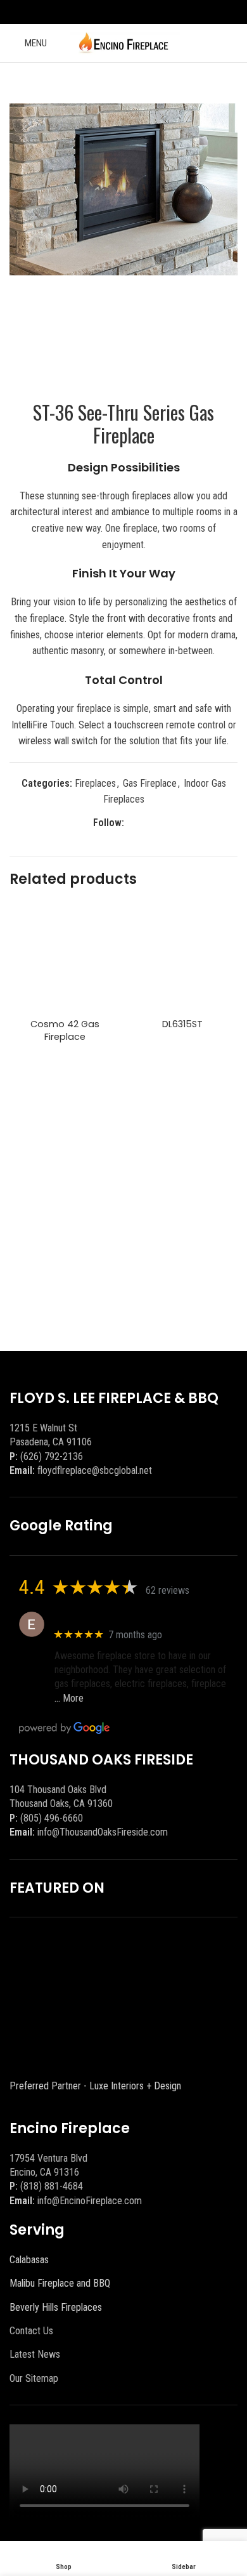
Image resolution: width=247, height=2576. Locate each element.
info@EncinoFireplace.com (90, 2201)
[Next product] (230, 83)
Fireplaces (95, 783)
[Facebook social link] (116, 12)
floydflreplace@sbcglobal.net (95, 1470)
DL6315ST (182, 1024)
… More (69, 1698)
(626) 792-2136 (52, 1456)
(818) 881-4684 (52, 2186)
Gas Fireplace (150, 783)
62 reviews (168, 1590)
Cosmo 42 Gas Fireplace (65, 1030)
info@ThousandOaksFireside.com (103, 1832)
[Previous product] (199, 83)
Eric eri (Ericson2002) (100, 1618)
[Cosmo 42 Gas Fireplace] (65, 958)
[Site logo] (124, 42)
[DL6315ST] (182, 958)
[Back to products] (215, 83)
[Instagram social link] (131, 12)
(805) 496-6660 (52, 1818)
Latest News (35, 2354)
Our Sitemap (34, 2378)
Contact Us (31, 2331)
